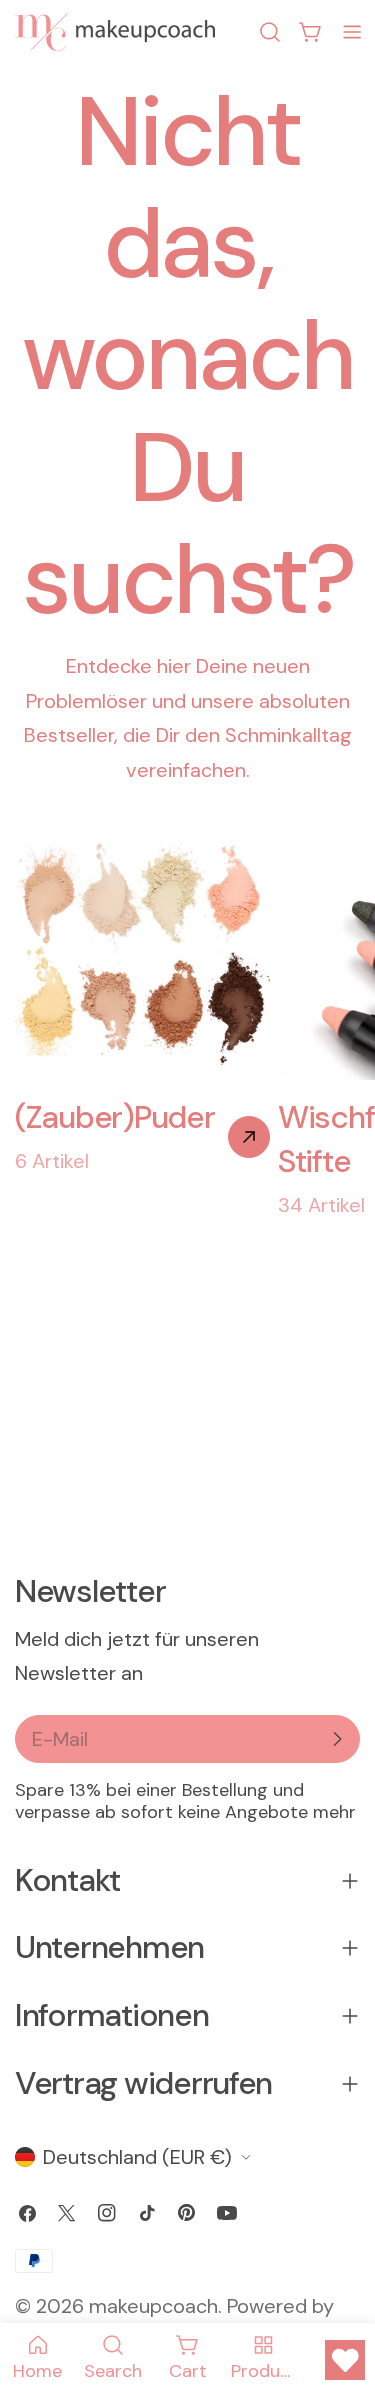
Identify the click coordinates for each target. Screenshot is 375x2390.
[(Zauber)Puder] (249, 1137)
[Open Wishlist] (345, 2360)
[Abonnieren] (337, 1739)
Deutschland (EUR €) (137, 2157)
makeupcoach (153, 2306)
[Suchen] (270, 32)
